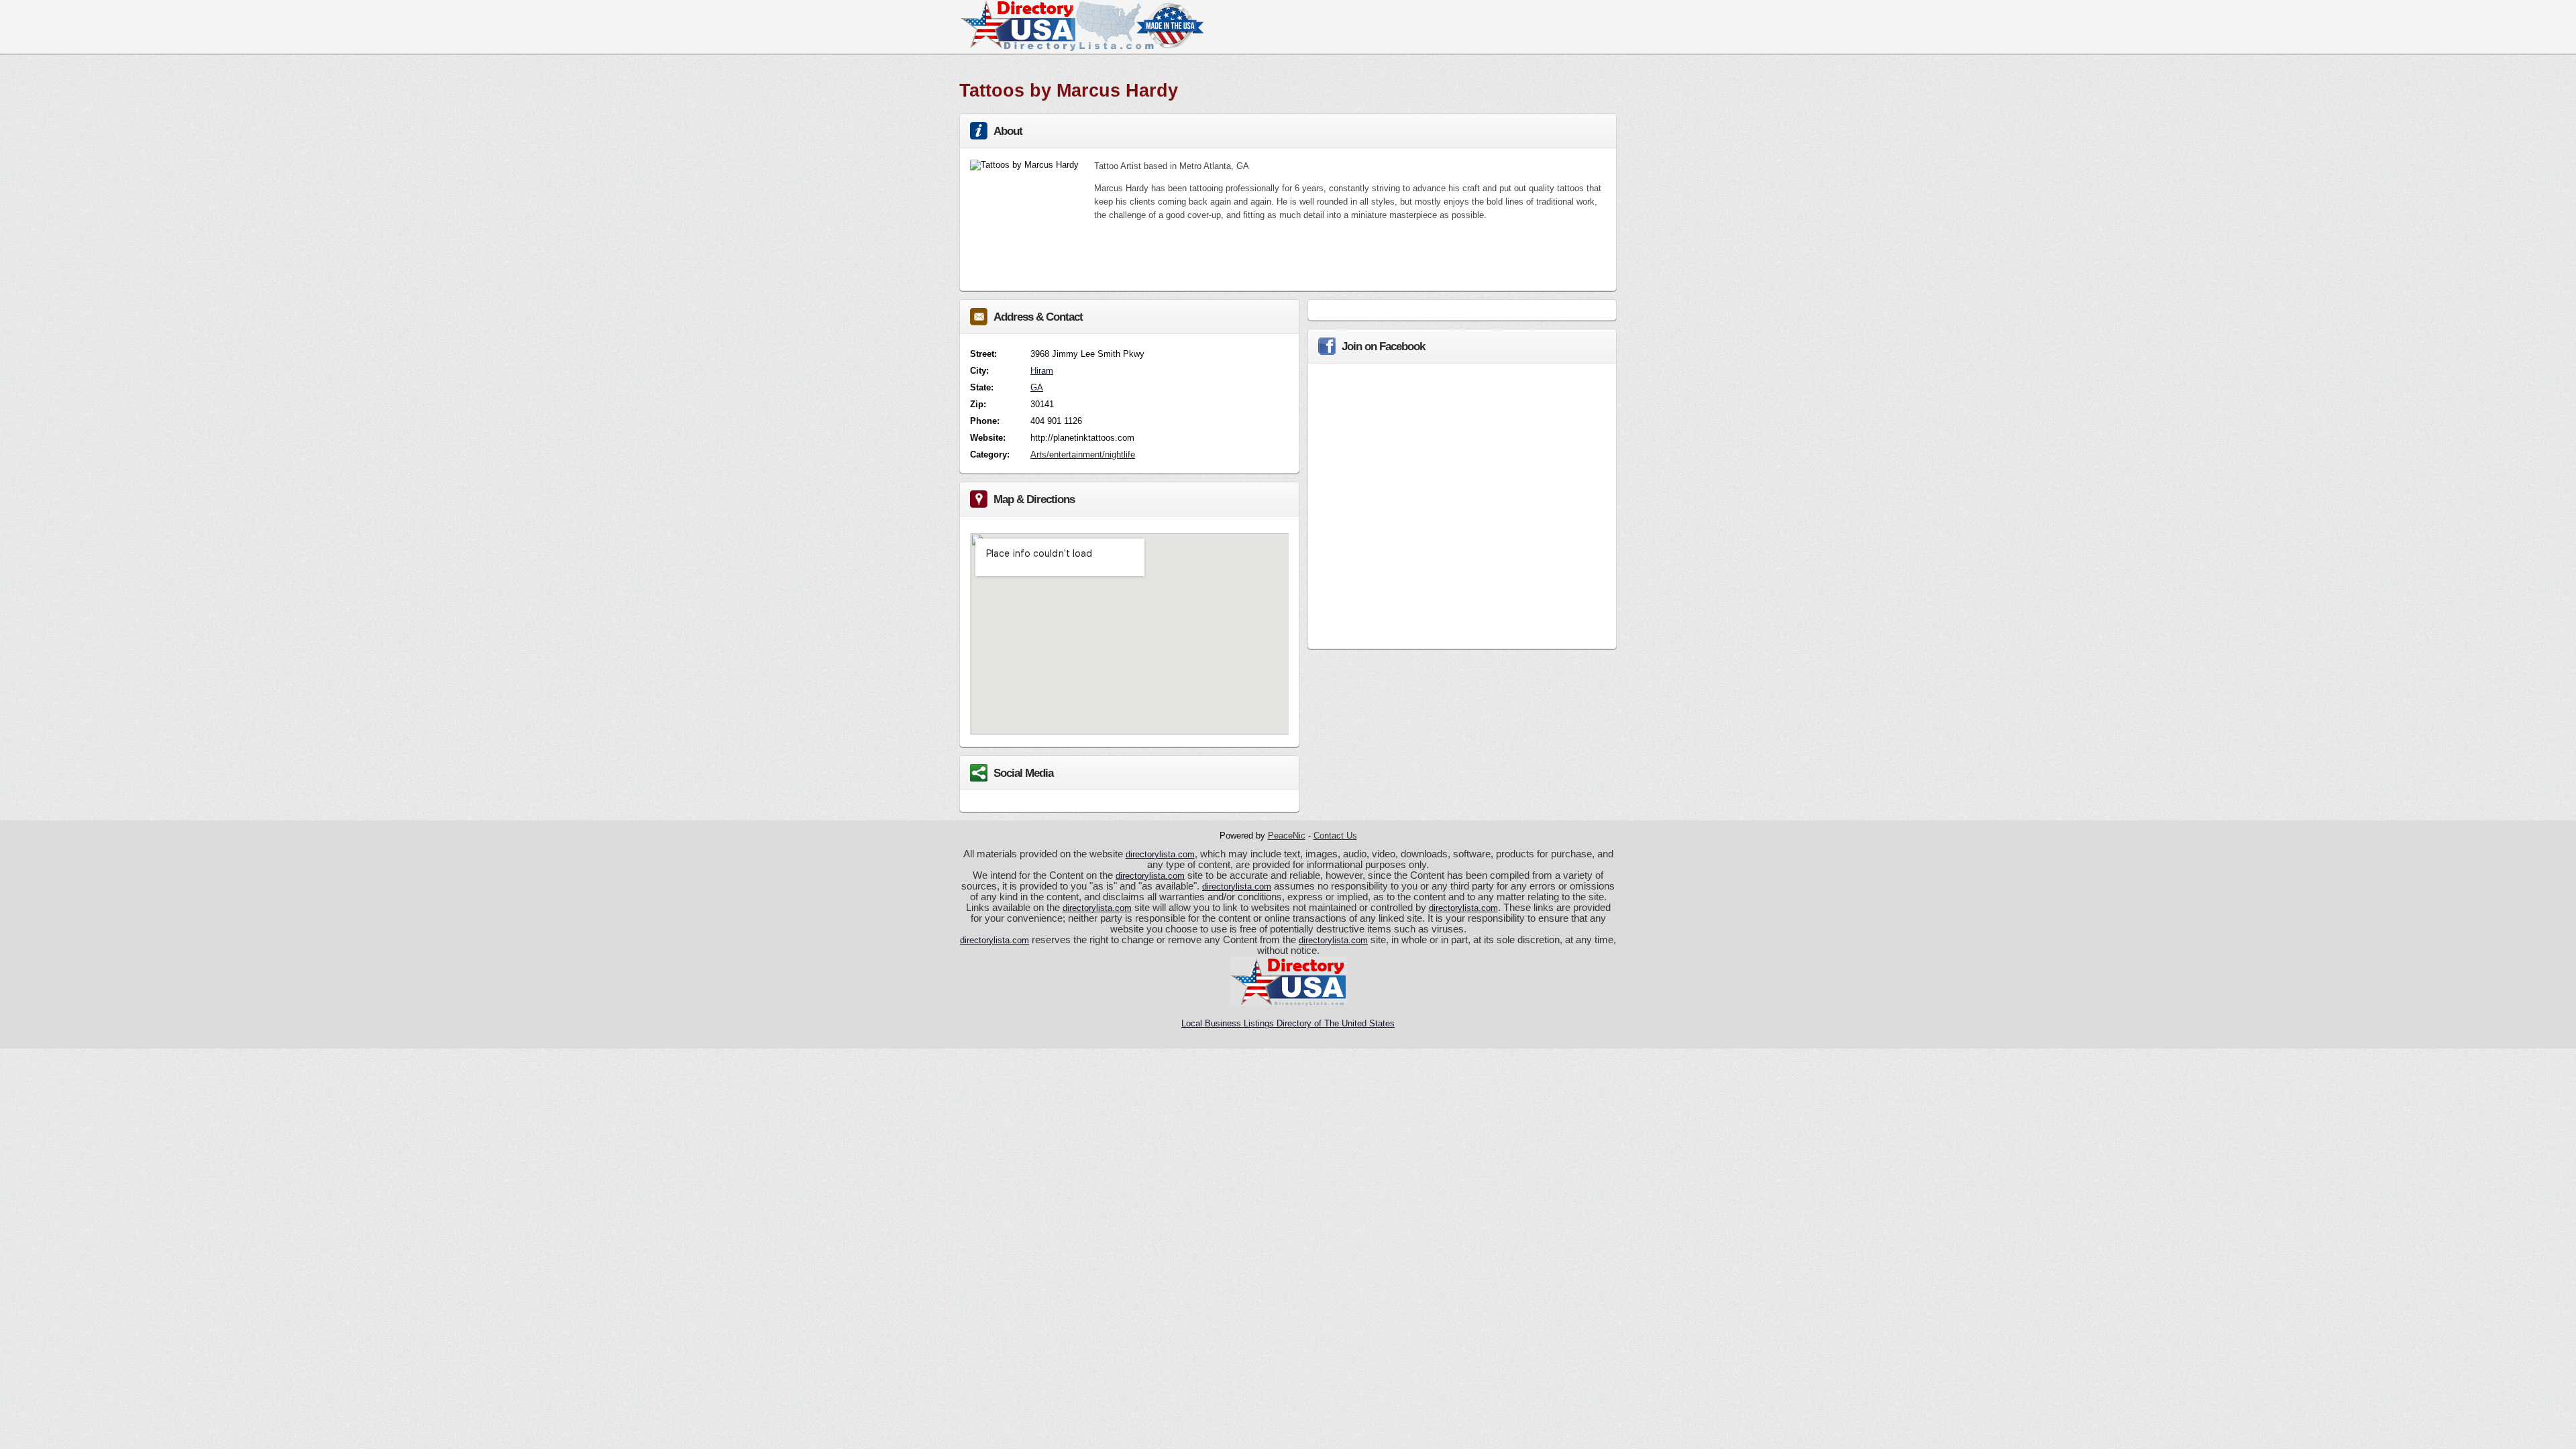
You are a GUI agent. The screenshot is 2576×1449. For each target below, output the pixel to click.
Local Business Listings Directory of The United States (1288, 1023)
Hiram (1042, 371)
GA (1037, 387)
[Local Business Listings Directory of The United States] (1081, 48)
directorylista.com (1160, 854)
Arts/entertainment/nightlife (1083, 454)
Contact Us (1335, 836)
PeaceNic (1287, 836)
